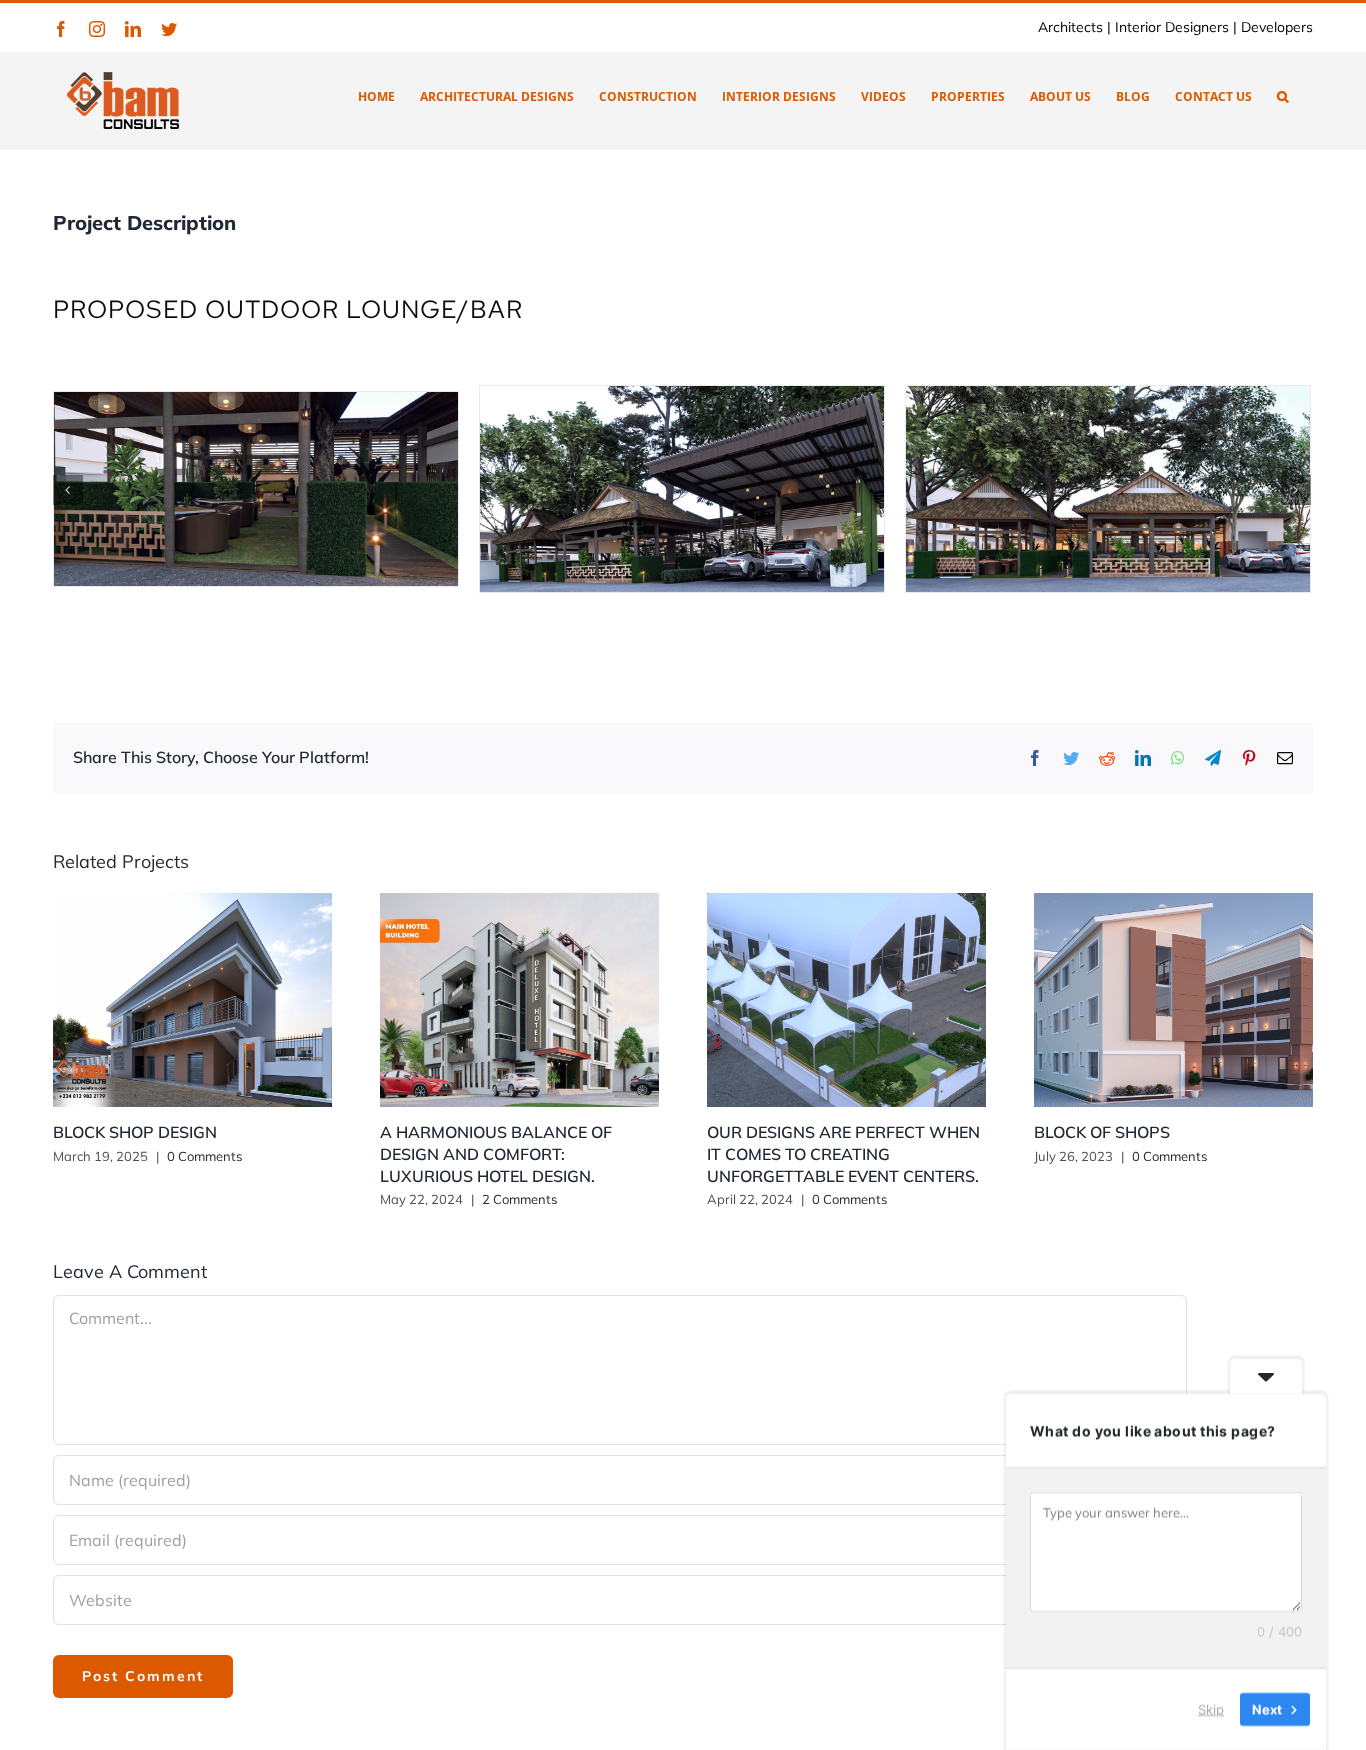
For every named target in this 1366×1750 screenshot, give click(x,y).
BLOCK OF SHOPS (1102, 1132)
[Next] (1296, 490)
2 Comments (519, 1199)
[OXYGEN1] (306, 487)
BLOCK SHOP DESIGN (135, 1132)
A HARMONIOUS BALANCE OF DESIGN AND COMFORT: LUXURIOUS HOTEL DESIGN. (496, 1154)
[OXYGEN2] (732, 487)
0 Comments (204, 1156)
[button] (1282, 95)
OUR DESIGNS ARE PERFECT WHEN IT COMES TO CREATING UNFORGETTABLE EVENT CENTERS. (843, 1154)
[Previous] (68, 490)
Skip (1211, 1709)
